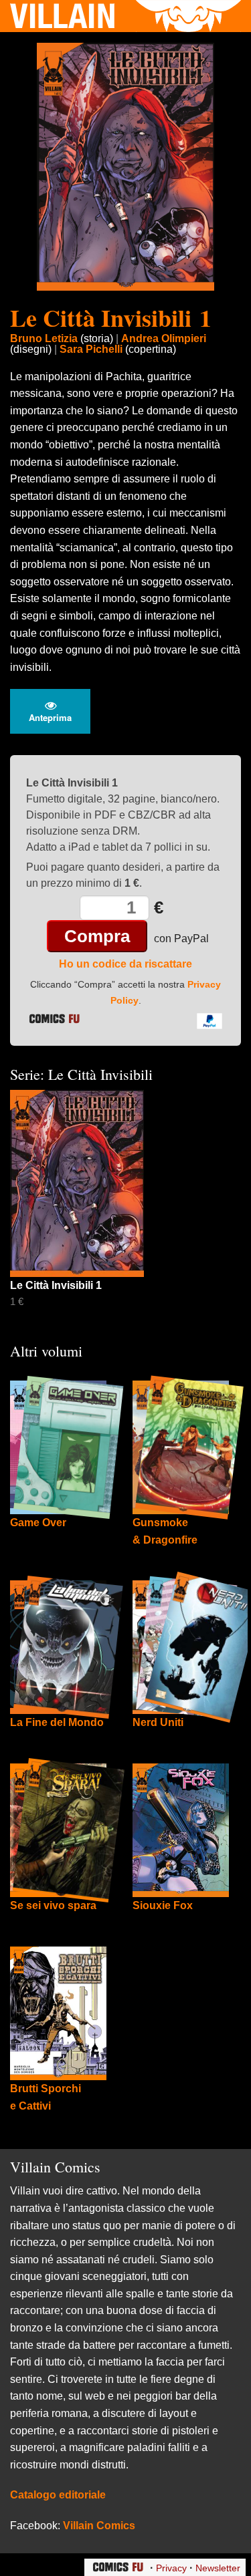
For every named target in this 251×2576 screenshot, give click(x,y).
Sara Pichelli (91, 349)
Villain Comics (99, 2526)
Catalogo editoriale (58, 2495)
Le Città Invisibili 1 (111, 317)
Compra (97, 936)
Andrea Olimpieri (164, 338)
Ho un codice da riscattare (125, 964)
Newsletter (218, 2568)
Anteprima (50, 717)
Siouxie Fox (163, 1905)
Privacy (171, 2568)
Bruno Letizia (44, 338)
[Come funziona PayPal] (210, 1020)
